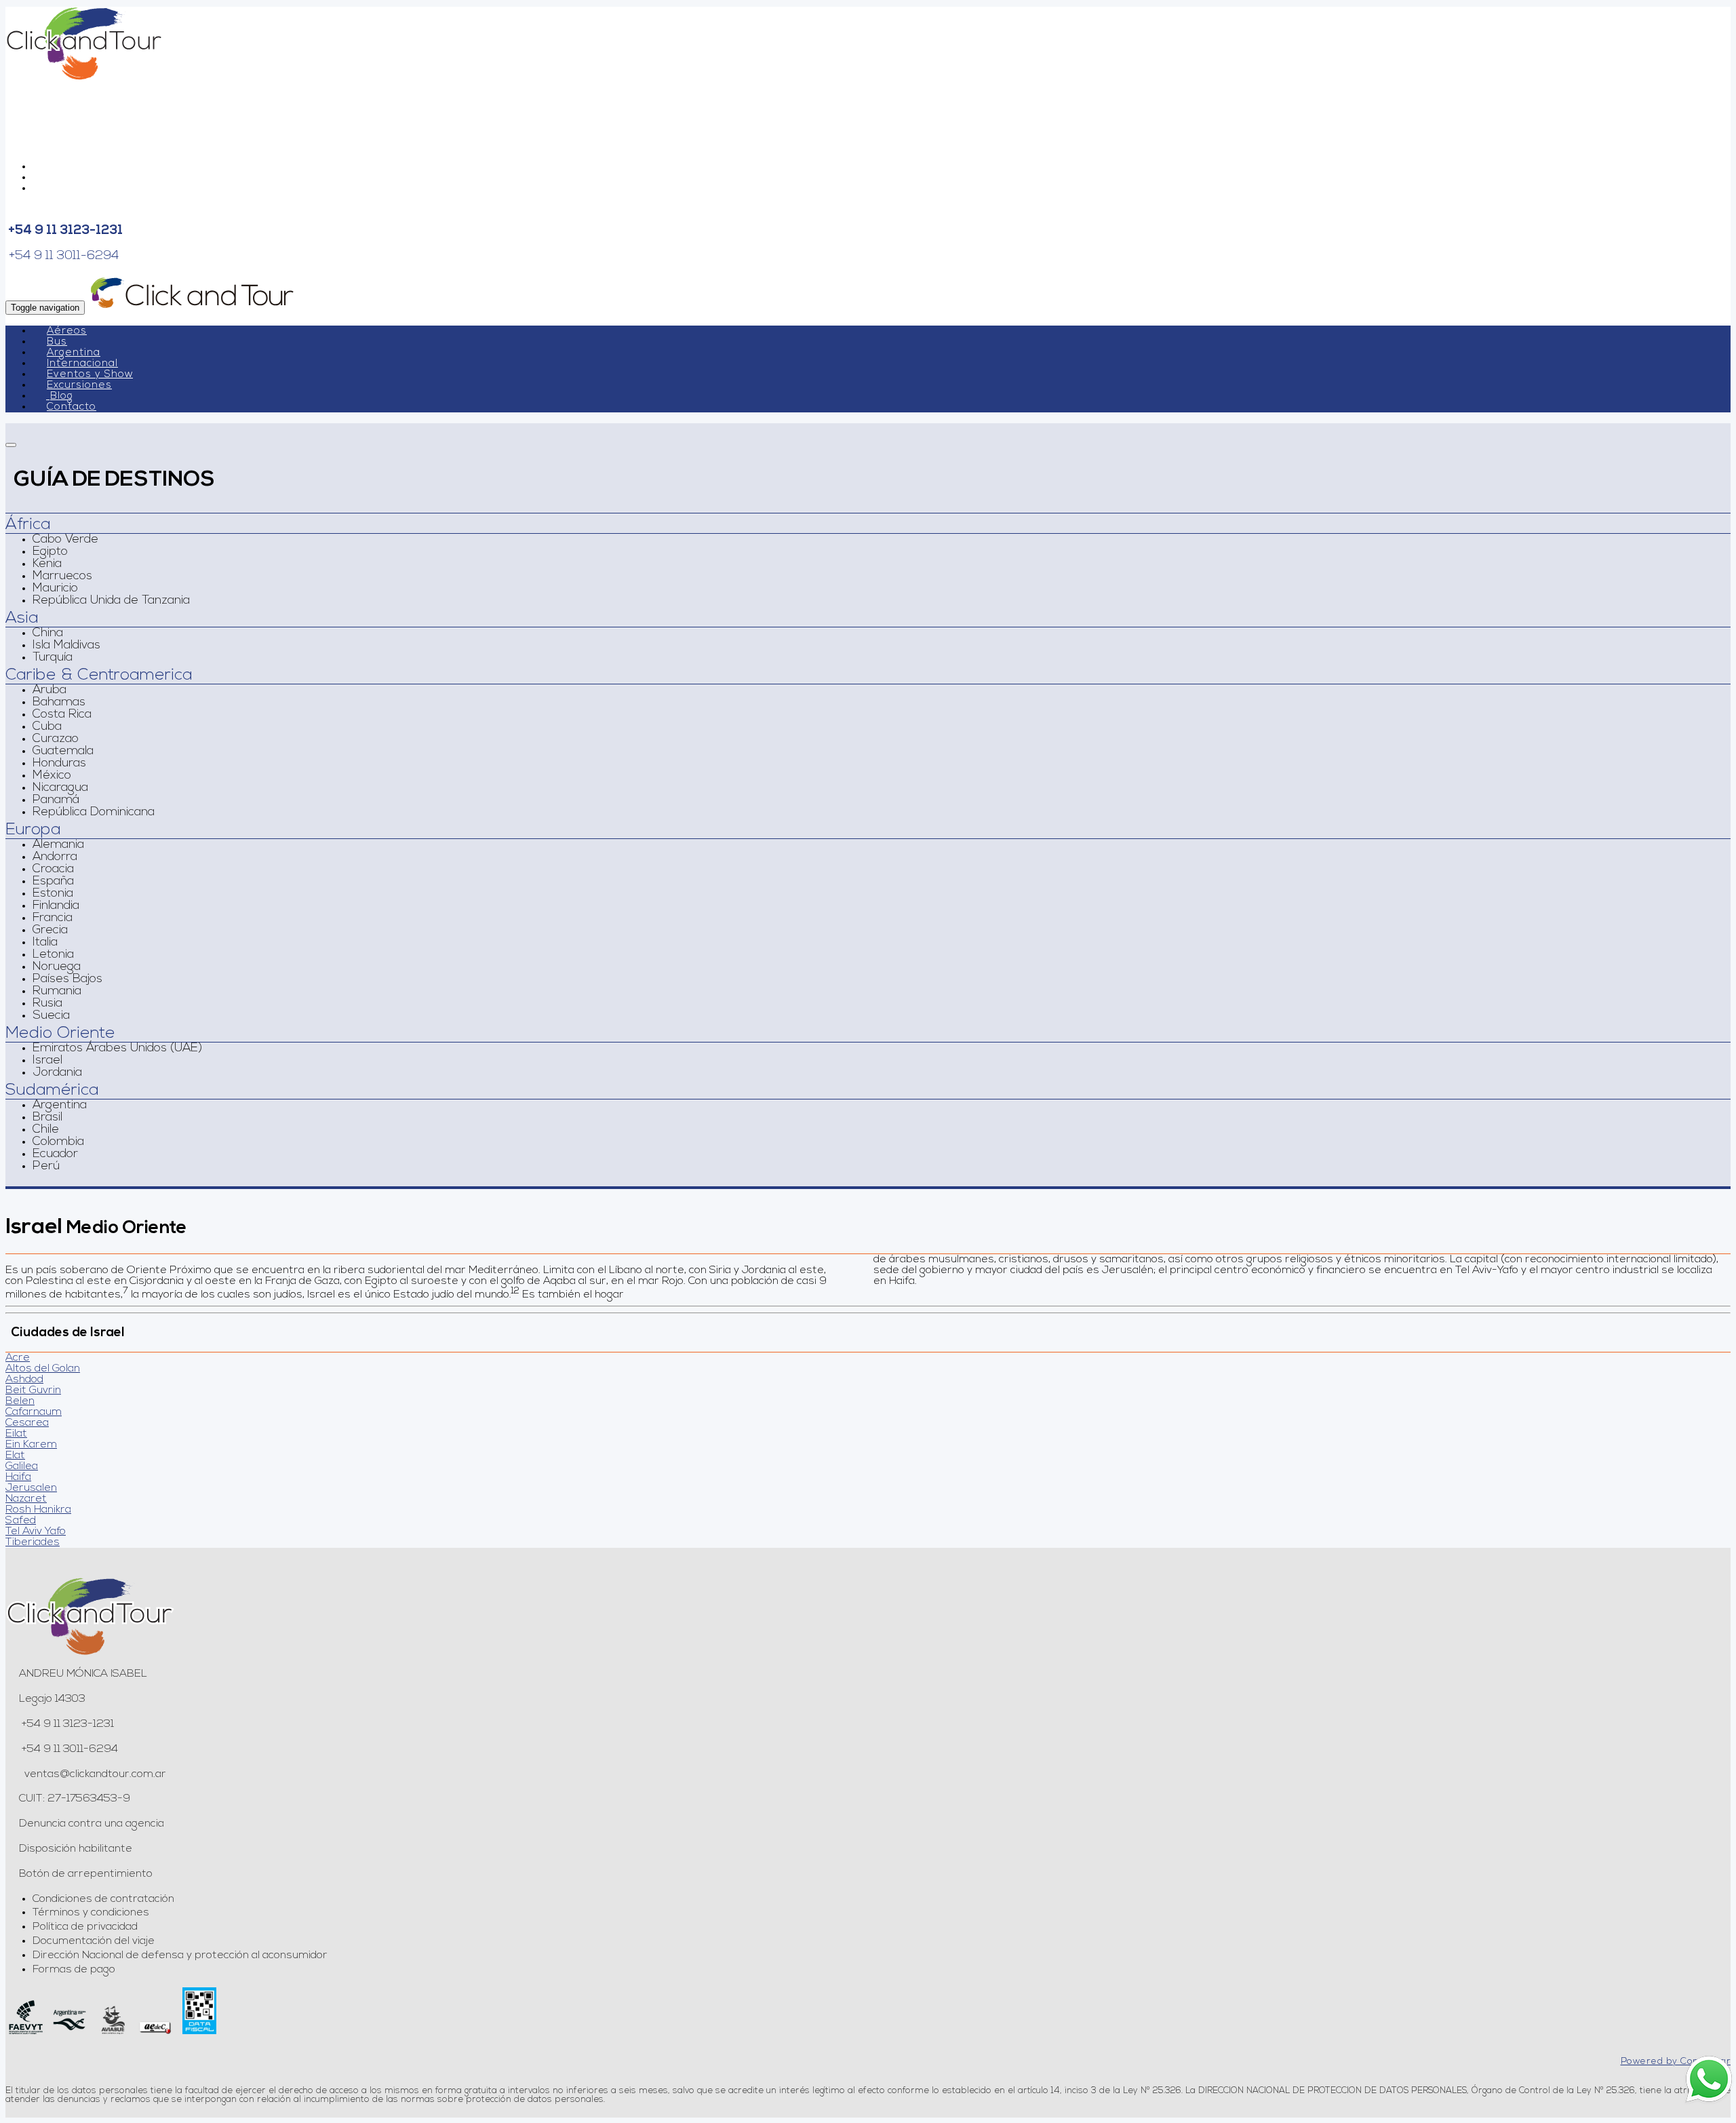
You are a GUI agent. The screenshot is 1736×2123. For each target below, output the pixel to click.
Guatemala (63, 752)
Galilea (22, 1466)
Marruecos (62, 577)
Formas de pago (74, 1970)
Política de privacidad (85, 1927)
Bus (57, 342)
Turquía (53, 658)
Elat (15, 1456)
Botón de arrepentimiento (86, 1874)
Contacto (72, 407)
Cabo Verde (65, 540)
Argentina (74, 353)
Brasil (47, 1118)
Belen (20, 1401)
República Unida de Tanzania (111, 601)
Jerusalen (31, 1488)
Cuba (47, 727)
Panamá (56, 800)
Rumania (57, 992)
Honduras (59, 764)
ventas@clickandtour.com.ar (94, 1774)
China (48, 634)
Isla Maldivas (66, 646)
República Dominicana (94, 813)
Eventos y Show (90, 375)
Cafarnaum (34, 1412)
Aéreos (67, 331)
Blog (62, 396)
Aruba (50, 690)
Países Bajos (67, 979)
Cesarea (27, 1423)
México (52, 776)
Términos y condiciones (91, 1913)
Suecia (51, 1016)
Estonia (53, 894)
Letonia (53, 955)
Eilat (16, 1434)
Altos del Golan (43, 1369)
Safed (21, 1521)
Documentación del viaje (94, 1941)
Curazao (56, 739)
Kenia (47, 564)
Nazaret (26, 1499)
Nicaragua (60, 788)
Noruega (57, 967)
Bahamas (59, 703)
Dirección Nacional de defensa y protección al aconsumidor (180, 1955)
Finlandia (56, 906)
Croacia (53, 870)
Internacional (82, 364)
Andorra (55, 857)
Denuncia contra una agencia (92, 1824)
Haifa (18, 1477)
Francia (53, 918)
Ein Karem (31, 1445)
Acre (18, 1358)
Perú (46, 1167)
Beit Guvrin (33, 1390)
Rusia (47, 1004)
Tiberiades (33, 1542)
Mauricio (55, 589)
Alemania (58, 845)
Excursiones (79, 386)
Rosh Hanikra (38, 1510)
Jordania (57, 1073)
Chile (46, 1130)
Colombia (58, 1142)
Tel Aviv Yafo (36, 1532)
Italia (45, 943)
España (53, 882)
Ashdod (24, 1380)
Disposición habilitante (76, 1849)
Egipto (50, 552)
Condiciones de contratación (103, 1899)
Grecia (50, 931)
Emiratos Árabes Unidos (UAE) (117, 1049)
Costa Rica (62, 715)
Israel (47, 1061)
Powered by (1676, 2062)
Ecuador (55, 1154)
